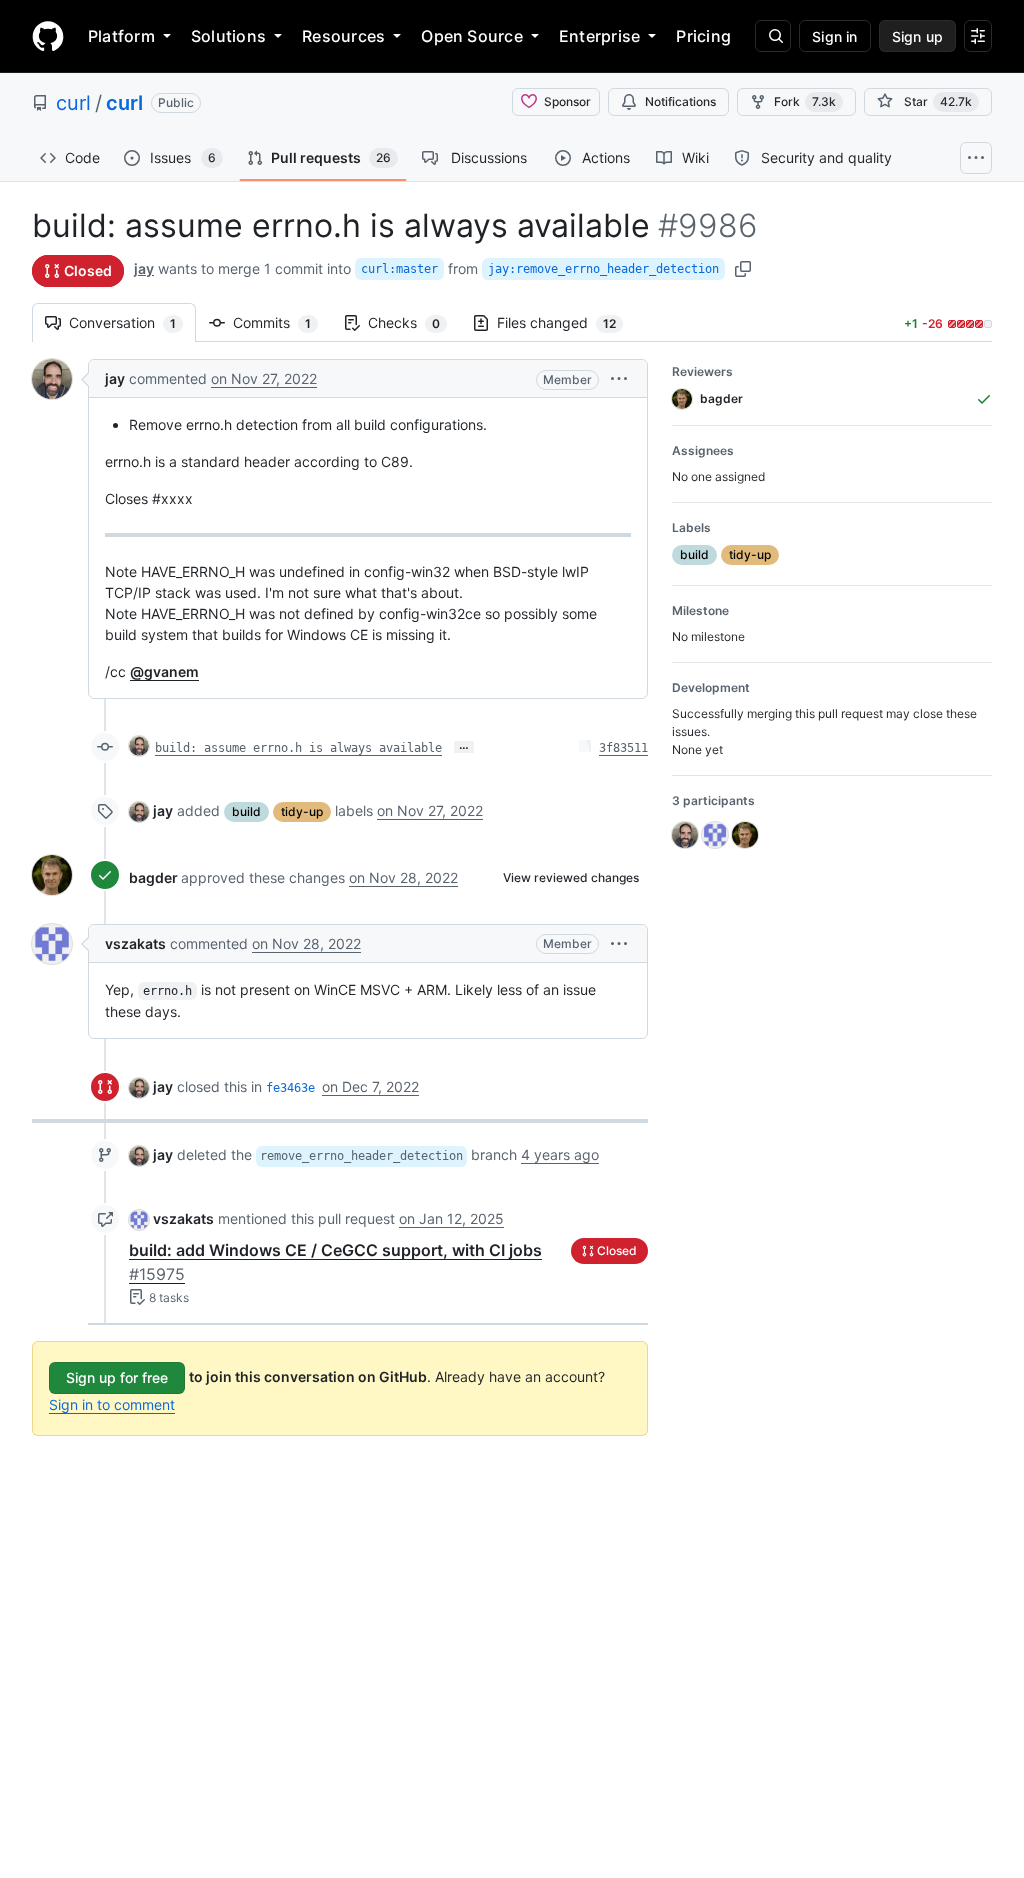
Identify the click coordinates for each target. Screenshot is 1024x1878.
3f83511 (623, 748)
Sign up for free (117, 1377)
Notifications (680, 101)
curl (73, 103)
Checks (414, 322)
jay (144, 268)
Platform (121, 36)
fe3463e (290, 1088)
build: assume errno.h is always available (298, 748)
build (246, 811)
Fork (805, 101)
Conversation (132, 322)
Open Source (472, 36)
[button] (619, 378)
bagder (153, 877)
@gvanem (164, 671)
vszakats (135, 943)
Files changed (566, 322)
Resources (343, 36)
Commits (282, 322)
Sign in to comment (112, 1404)
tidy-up (302, 811)
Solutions (228, 36)
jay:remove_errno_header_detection (603, 269)
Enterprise (599, 36)
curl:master (399, 269)
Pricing (703, 36)
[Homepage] (48, 36)
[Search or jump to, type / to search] (773, 36)
